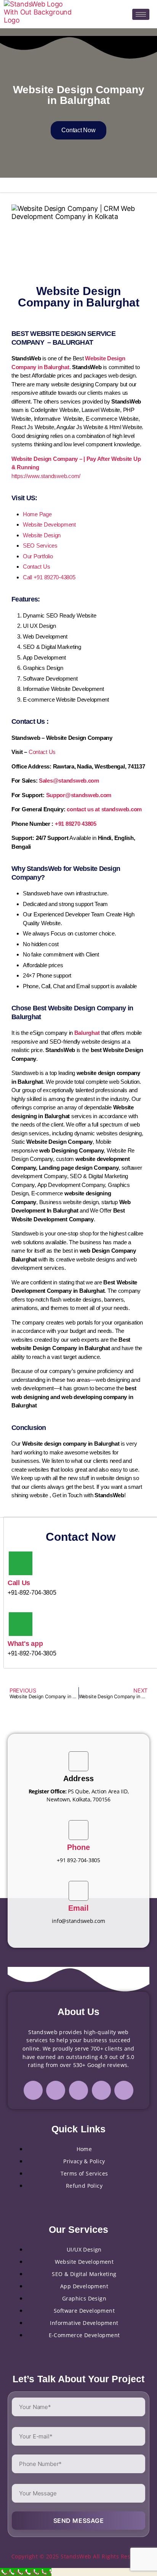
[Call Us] (21, 1563)
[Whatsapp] (124, 2090)
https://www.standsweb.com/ (46, 476)
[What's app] (21, 1624)
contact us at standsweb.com (104, 809)
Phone (79, 1847)
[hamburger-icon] (141, 14)
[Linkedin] (78, 2090)
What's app (25, 1644)
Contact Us (36, 567)
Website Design (42, 535)
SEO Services (40, 546)
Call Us (19, 1583)
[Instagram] (56, 2090)
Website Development (49, 524)
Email (79, 1908)
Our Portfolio (38, 556)
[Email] (78, 1891)
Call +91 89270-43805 (49, 577)
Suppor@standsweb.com (79, 795)
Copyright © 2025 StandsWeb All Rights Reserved (79, 2556)
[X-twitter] (101, 2090)
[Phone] (78, 1830)
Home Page (37, 514)
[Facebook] (33, 2090)
